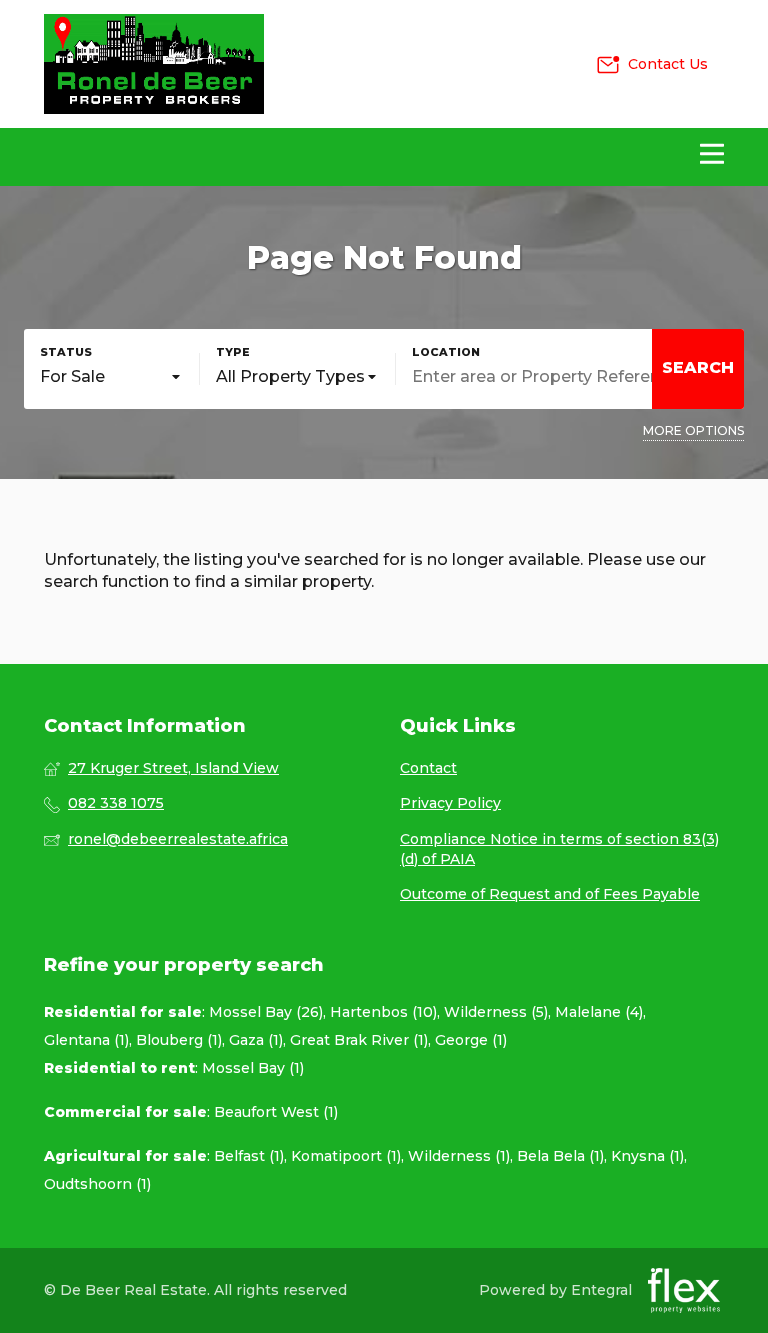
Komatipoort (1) (346, 1156)
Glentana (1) (86, 1040)
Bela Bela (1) (560, 1156)
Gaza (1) (256, 1040)
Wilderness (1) (459, 1156)
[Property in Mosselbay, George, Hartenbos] (154, 64)
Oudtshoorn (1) (97, 1184)
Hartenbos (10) (383, 1012)
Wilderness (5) (496, 1012)
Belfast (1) (249, 1156)
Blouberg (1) (179, 1040)
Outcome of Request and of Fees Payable (550, 894)
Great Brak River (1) (359, 1040)
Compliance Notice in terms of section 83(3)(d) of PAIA (559, 849)
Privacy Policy (450, 803)
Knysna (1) (647, 1156)
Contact (428, 768)
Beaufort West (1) (276, 1112)
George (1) (471, 1040)
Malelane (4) (599, 1012)
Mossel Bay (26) (266, 1012)
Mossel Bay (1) (253, 1068)
